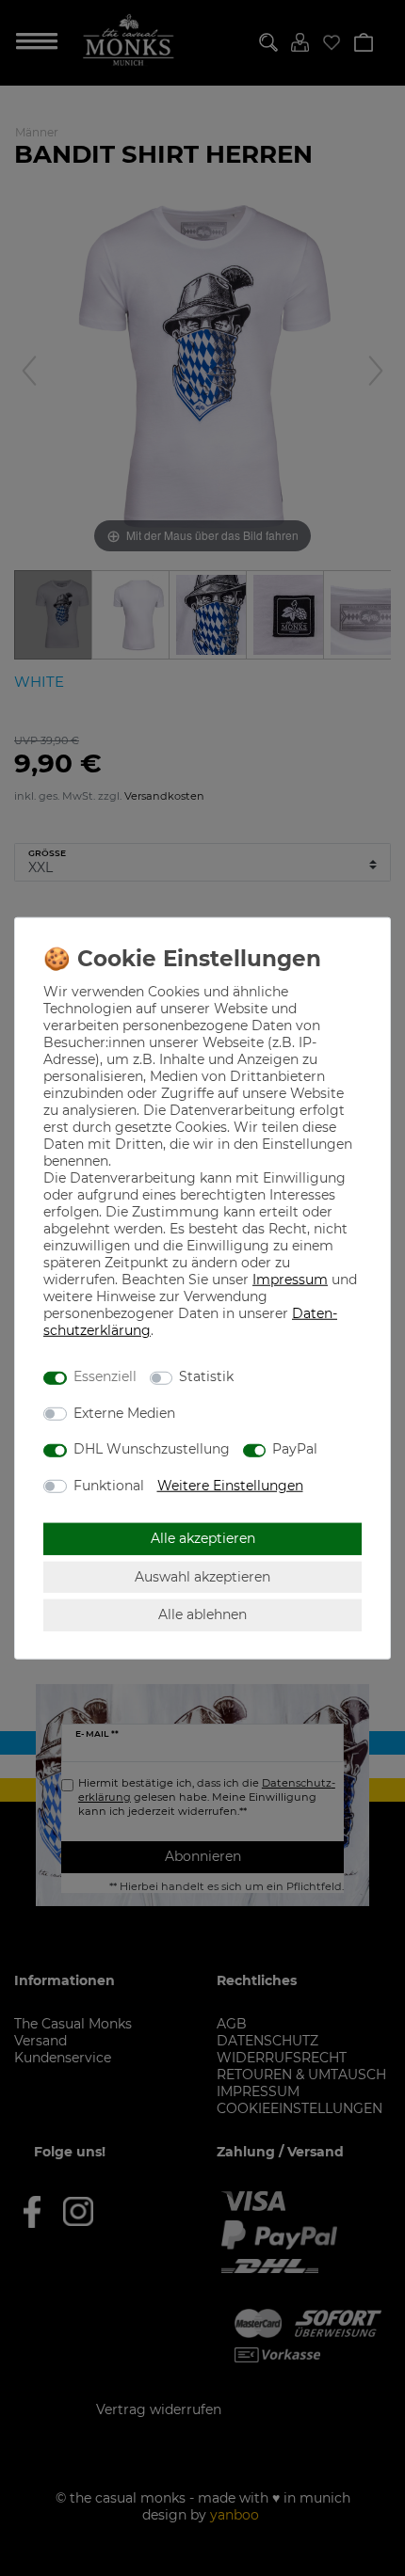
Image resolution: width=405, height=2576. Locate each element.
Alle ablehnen (202, 1614)
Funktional (109, 1485)
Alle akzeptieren (203, 1538)
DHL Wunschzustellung (152, 1449)
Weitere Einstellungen (230, 1485)
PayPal (295, 1449)
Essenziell (105, 1376)
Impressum (290, 1279)
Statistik (206, 1376)
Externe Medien (124, 1412)
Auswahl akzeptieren (202, 1576)
